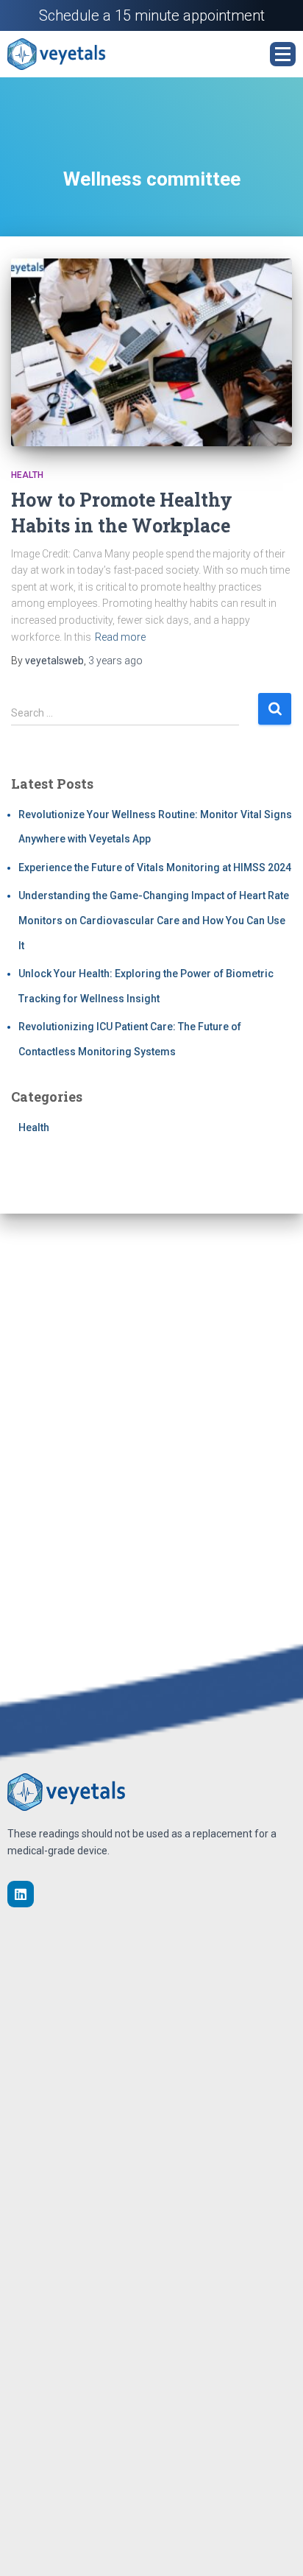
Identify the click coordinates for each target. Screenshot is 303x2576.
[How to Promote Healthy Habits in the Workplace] (151, 352)
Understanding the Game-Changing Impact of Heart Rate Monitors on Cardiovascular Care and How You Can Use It (154, 920)
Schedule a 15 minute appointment (152, 15)
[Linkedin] (21, 1894)
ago (115, 661)
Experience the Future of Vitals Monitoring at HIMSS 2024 (155, 868)
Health (27, 475)
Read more (120, 637)
